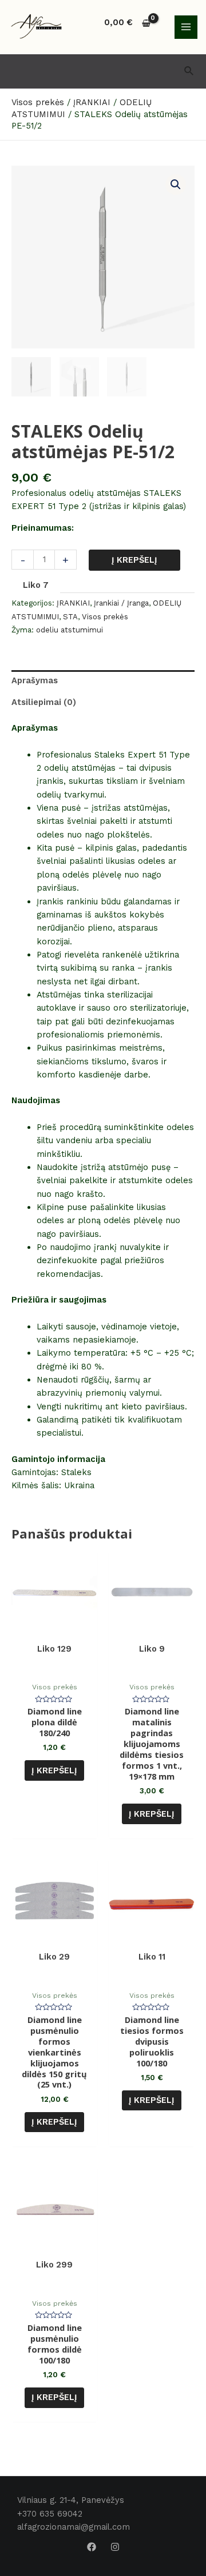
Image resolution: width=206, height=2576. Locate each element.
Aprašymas (35, 680)
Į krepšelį (134, 560)
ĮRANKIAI (73, 603)
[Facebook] (92, 2547)
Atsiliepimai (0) (44, 702)
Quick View (55, 1665)
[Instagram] (115, 2547)
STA (70, 617)
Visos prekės (105, 617)
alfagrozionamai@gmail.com (74, 2527)
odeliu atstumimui (70, 630)
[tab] (103, 681)
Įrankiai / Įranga (121, 603)
